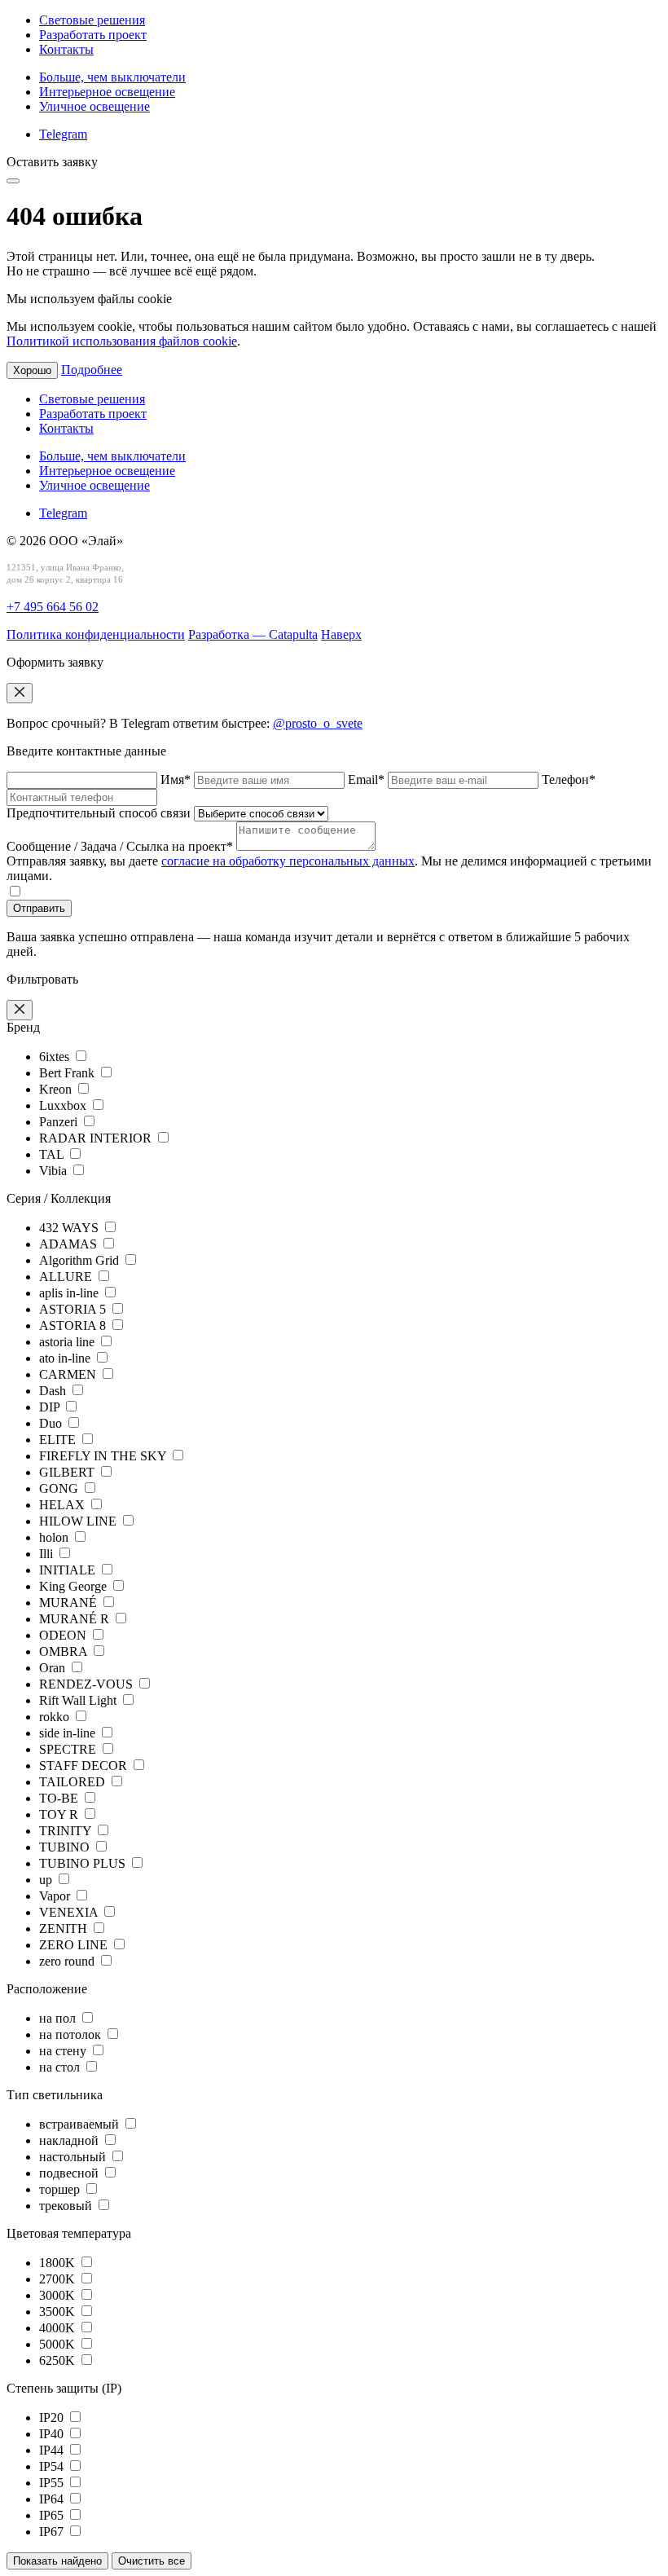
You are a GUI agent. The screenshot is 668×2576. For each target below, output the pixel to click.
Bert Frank (68, 1073)
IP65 (53, 2515)
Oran (54, 1668)
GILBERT (68, 1472)
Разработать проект (93, 35)
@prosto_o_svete (318, 723)
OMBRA (65, 1651)
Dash (54, 1391)
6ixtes (56, 1057)
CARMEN (69, 1374)
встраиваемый (81, 2124)
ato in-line (66, 1358)
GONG (60, 1488)
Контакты (66, 49)
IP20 (53, 2417)
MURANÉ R (76, 1619)
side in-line (69, 1733)
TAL (53, 1154)
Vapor (56, 1896)
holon (55, 1537)
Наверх (341, 634)
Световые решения (92, 20)
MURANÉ (70, 1603)
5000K (59, 2344)
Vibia (55, 1171)
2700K (59, 2279)
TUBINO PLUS (84, 1863)
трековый (67, 2206)
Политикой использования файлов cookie (122, 341)
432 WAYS (70, 1228)
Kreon (57, 1089)
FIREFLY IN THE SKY (104, 1456)
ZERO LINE (75, 1945)
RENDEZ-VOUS (88, 1684)
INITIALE (69, 1570)
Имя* (177, 779)
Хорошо (32, 370)
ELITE (59, 1440)
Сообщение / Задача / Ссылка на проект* (121, 846)
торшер (61, 2189)
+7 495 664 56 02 (53, 607)
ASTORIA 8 (74, 1325)
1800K (59, 2263)
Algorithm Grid (81, 1260)
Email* (368, 779)
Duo (52, 1423)
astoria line (68, 1342)
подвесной (70, 2173)
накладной (70, 2140)
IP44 (53, 2450)
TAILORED (74, 1782)
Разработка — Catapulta (253, 634)
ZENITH (65, 1929)
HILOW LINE (79, 1521)
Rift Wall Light (79, 1700)
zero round (68, 1961)
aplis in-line (70, 1293)
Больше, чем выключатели (112, 77)
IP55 (53, 2483)
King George (75, 1586)
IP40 (53, 2434)
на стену (64, 2051)
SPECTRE (69, 1749)
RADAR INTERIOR (97, 1138)
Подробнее (92, 370)
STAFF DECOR (85, 1766)
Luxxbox (64, 1105)
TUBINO (66, 1847)
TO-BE (60, 1798)
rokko (56, 1717)
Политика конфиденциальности (96, 634)
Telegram (63, 134)
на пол (59, 2018)
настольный (74, 2157)
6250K (59, 2360)
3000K (59, 2295)
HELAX (64, 1505)
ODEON (64, 1635)
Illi (48, 1554)
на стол (61, 2067)
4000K (59, 2328)
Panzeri (60, 1122)
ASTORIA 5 (74, 1309)
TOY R (60, 1814)
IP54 (53, 2466)
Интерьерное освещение (107, 92)
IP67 (53, 2532)
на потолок (72, 2034)
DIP (51, 1407)
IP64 (53, 2499)
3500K (59, 2312)
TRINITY (67, 1831)
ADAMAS (70, 1244)
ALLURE (67, 1277)
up (47, 1880)
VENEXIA (70, 1912)
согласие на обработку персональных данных (288, 861)
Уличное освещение (94, 106)
